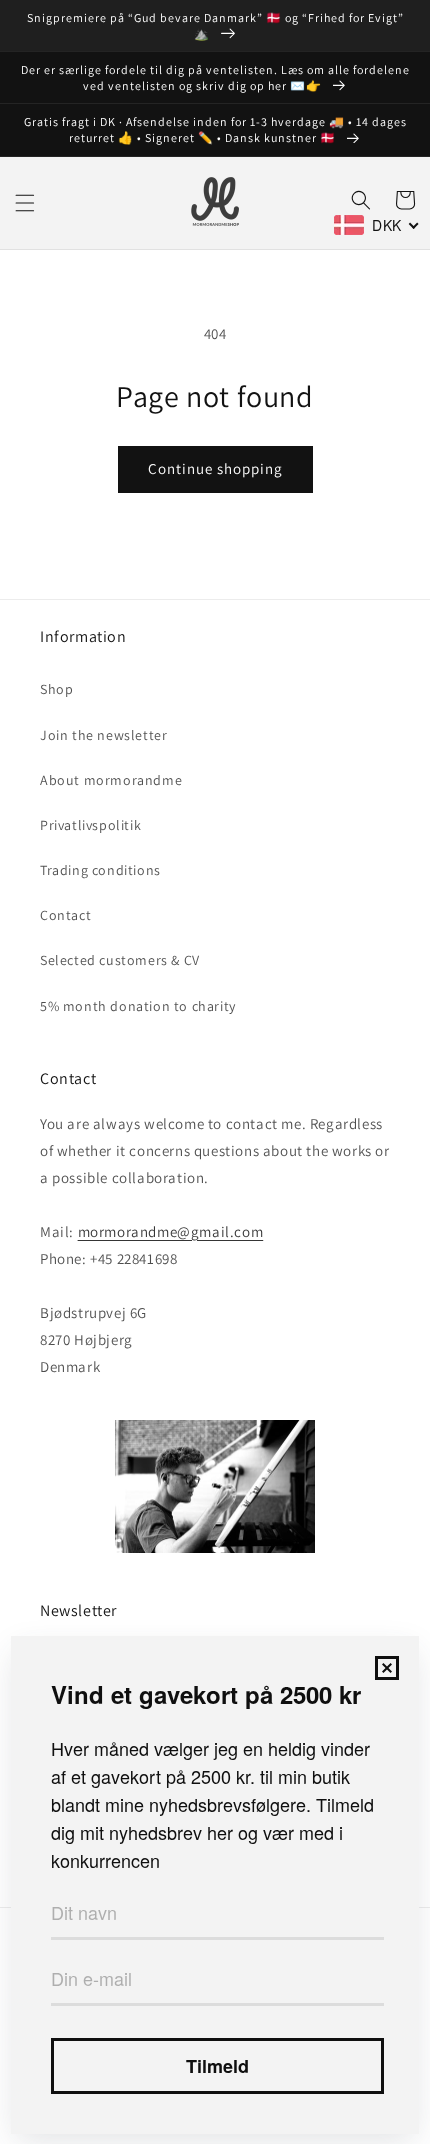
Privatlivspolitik (90, 825)
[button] (25, 203)
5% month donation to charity (138, 1006)
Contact (65, 915)
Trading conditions (100, 870)
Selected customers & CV (120, 960)
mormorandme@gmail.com (171, 1231)
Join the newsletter (103, 735)
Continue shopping (215, 468)
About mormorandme (111, 780)
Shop (56, 689)
